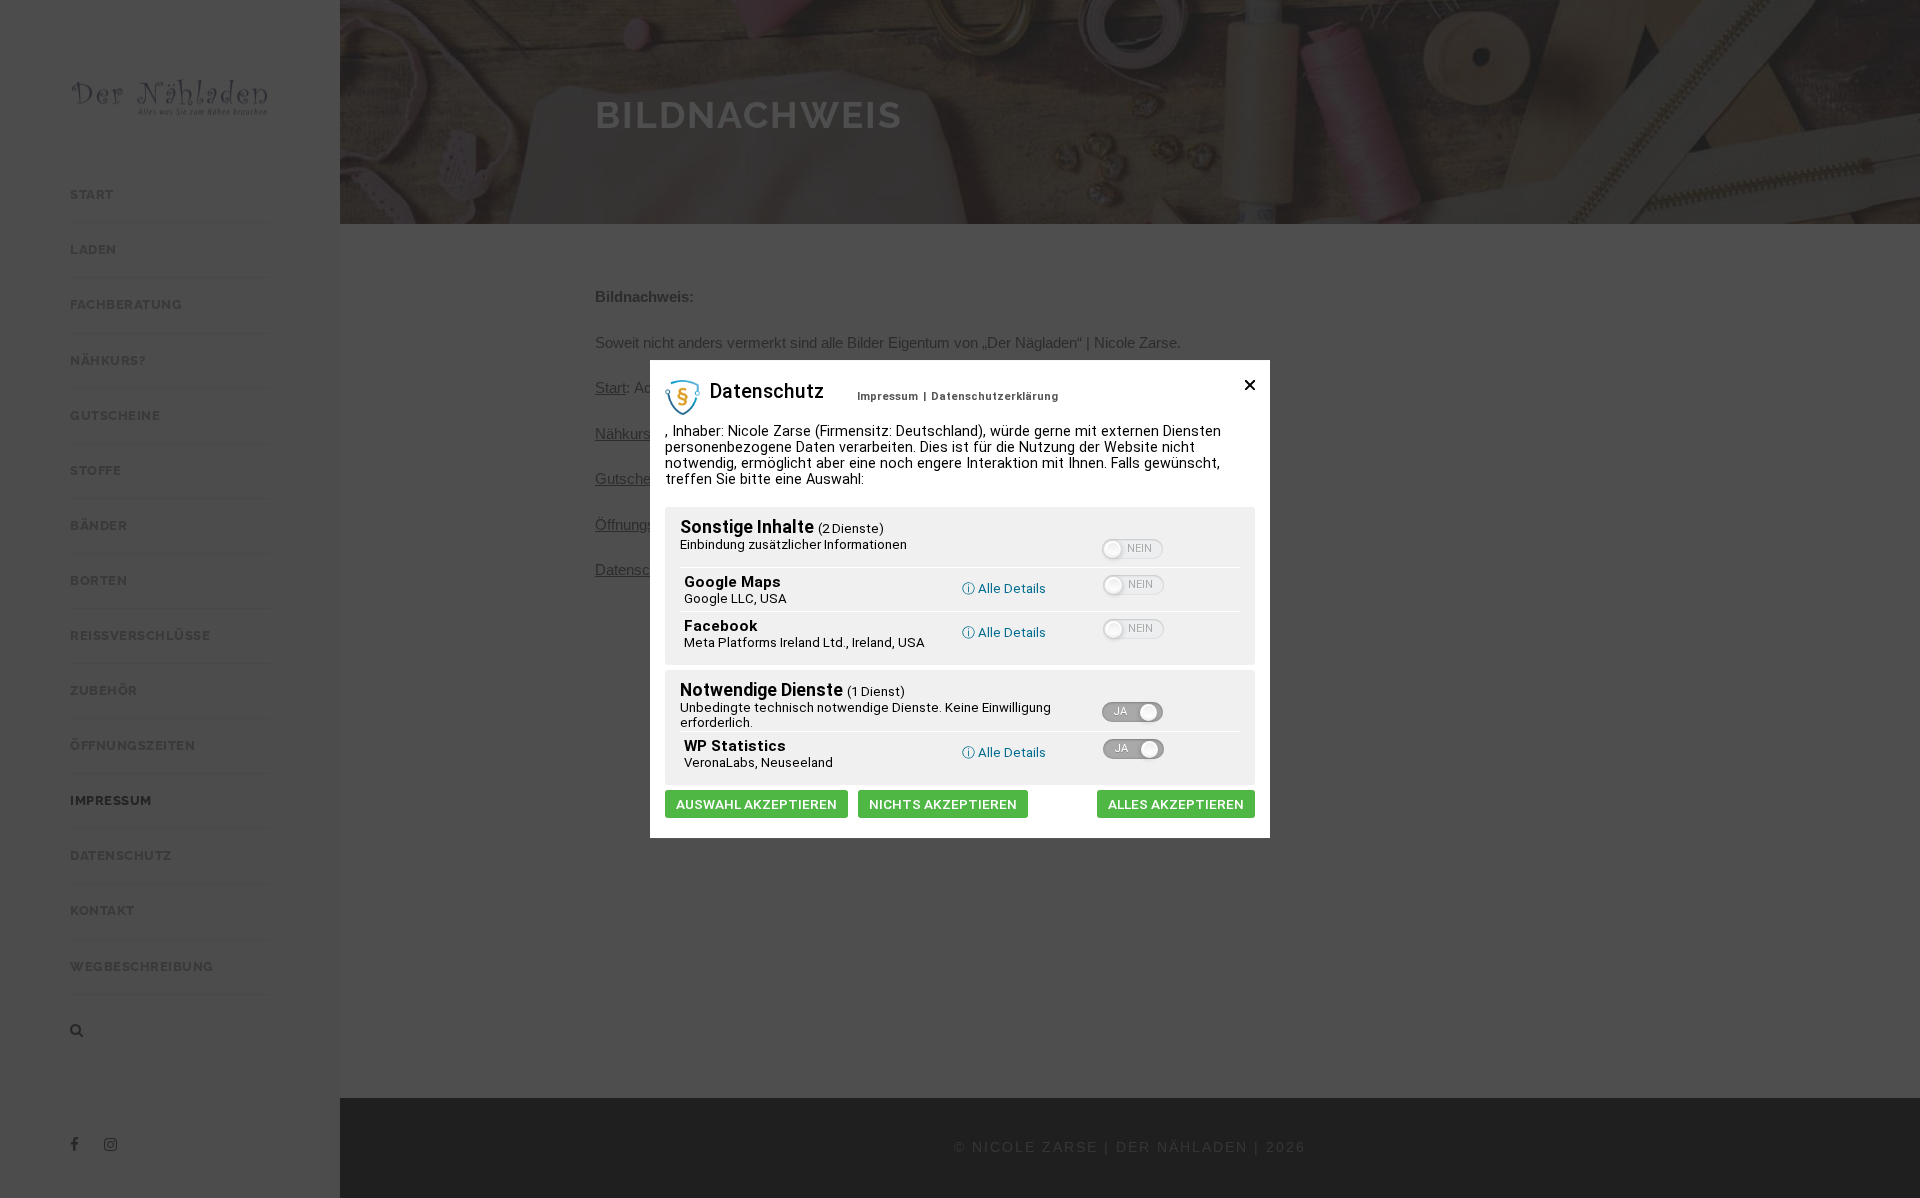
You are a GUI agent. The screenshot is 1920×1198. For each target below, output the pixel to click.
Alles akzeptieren (1176, 804)
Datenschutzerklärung (994, 396)
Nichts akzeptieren (943, 804)
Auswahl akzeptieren (756, 804)
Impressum (887, 396)
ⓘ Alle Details (1004, 588)
